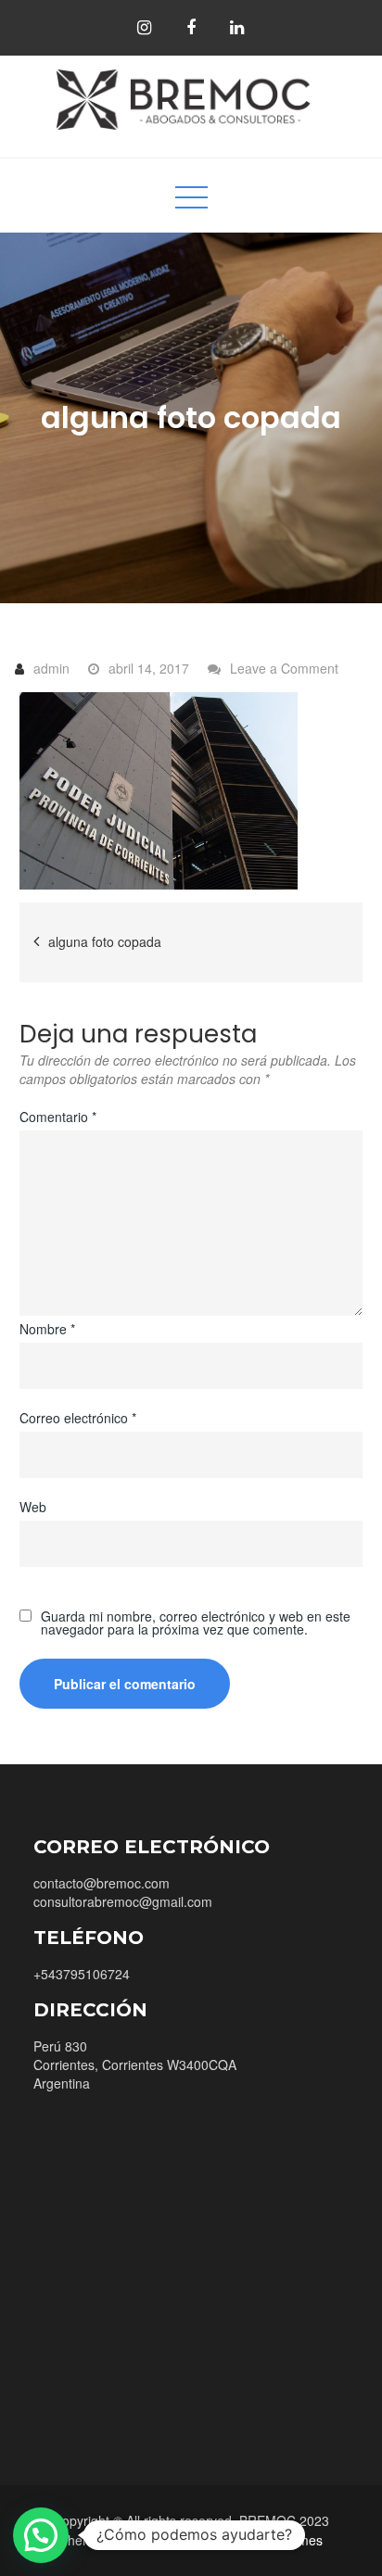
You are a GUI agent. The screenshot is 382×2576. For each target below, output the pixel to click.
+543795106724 (82, 1974)
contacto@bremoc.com (102, 1883)
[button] (41, 2535)
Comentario (58, 1117)
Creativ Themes (276, 2540)
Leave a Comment (284, 668)
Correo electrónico (78, 1418)
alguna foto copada (105, 941)
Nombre (47, 1329)
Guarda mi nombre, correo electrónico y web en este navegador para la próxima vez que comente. (196, 1623)
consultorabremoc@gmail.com (123, 1901)
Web (33, 1507)
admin (51, 668)
